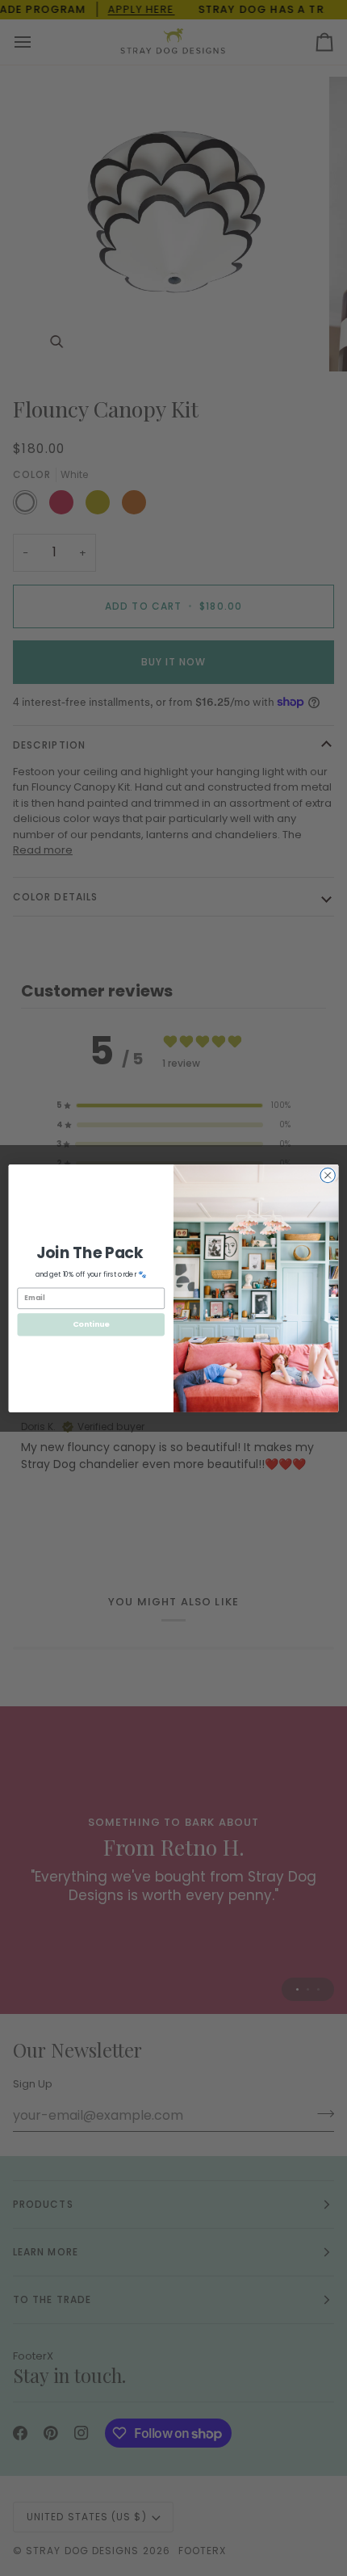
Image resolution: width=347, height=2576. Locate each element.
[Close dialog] (328, 1175)
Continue (91, 1324)
